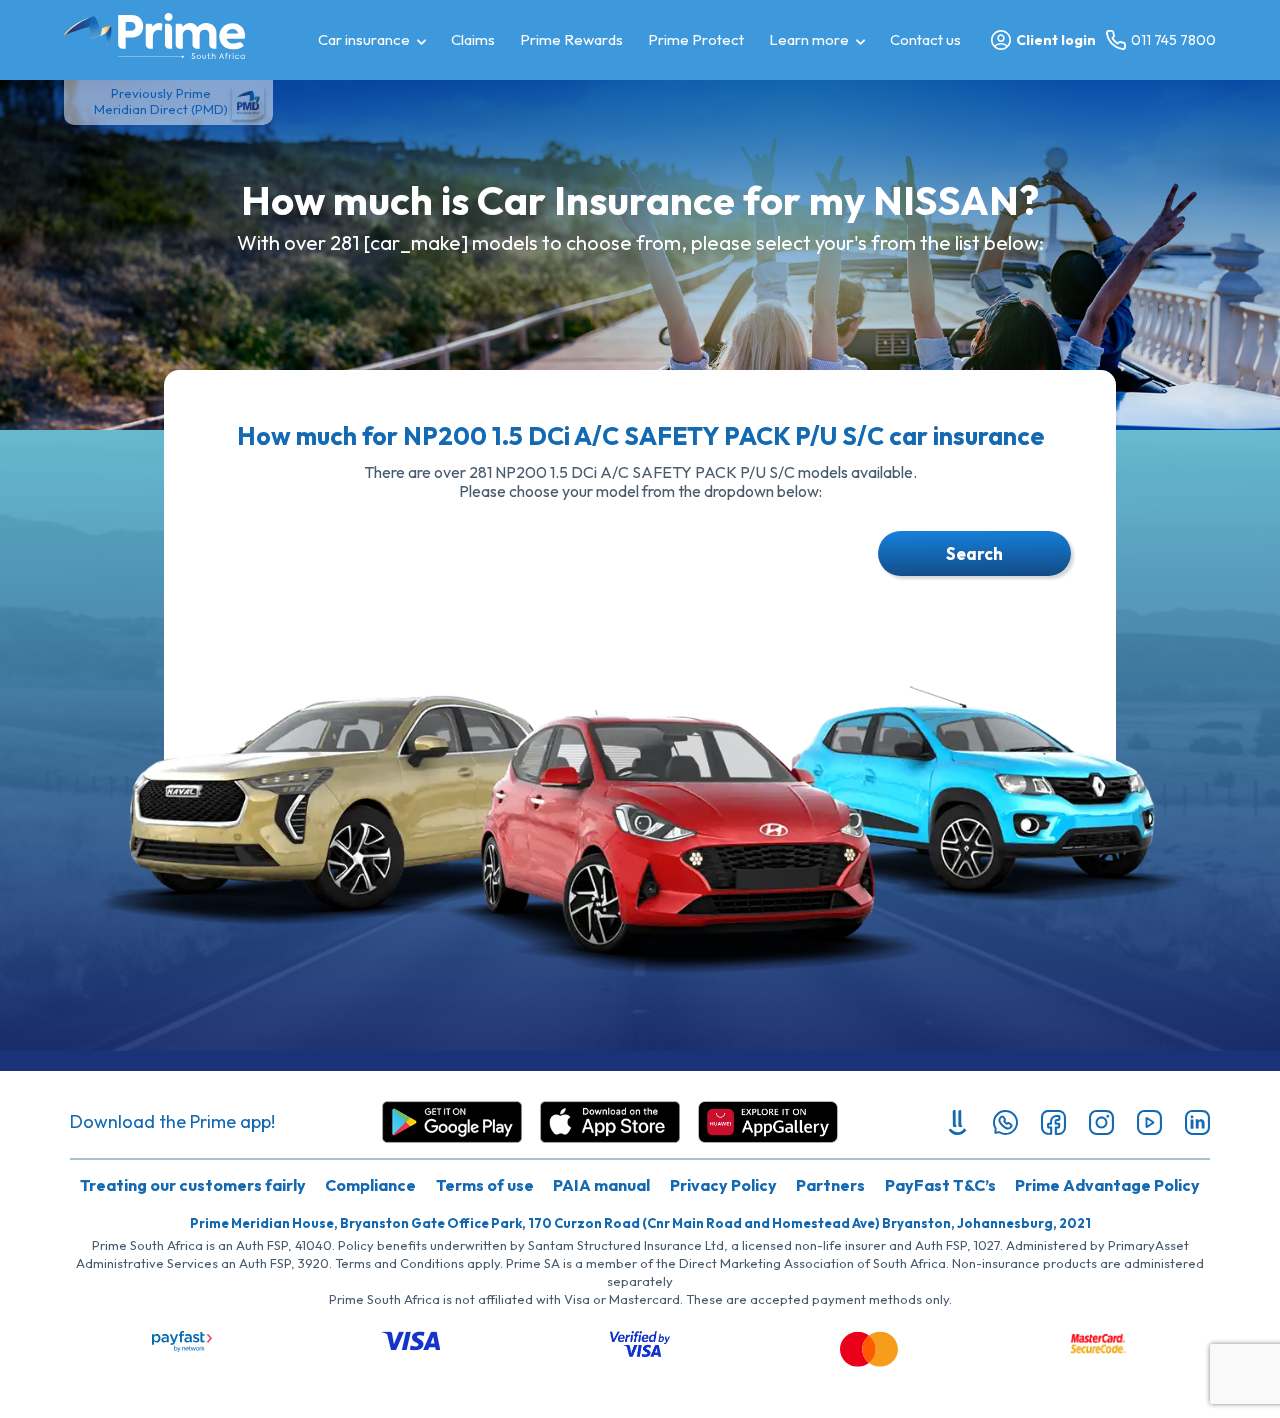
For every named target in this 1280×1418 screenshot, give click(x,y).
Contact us (925, 39)
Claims (473, 39)
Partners (830, 1185)
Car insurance (364, 39)
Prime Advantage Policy (1107, 1185)
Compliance (370, 1185)
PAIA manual (601, 1185)
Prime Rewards (571, 39)
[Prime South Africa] (154, 36)
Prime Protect (696, 39)
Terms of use (485, 1185)
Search (974, 553)
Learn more (809, 39)
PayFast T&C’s (940, 1185)
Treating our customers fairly (193, 1185)
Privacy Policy (723, 1185)
